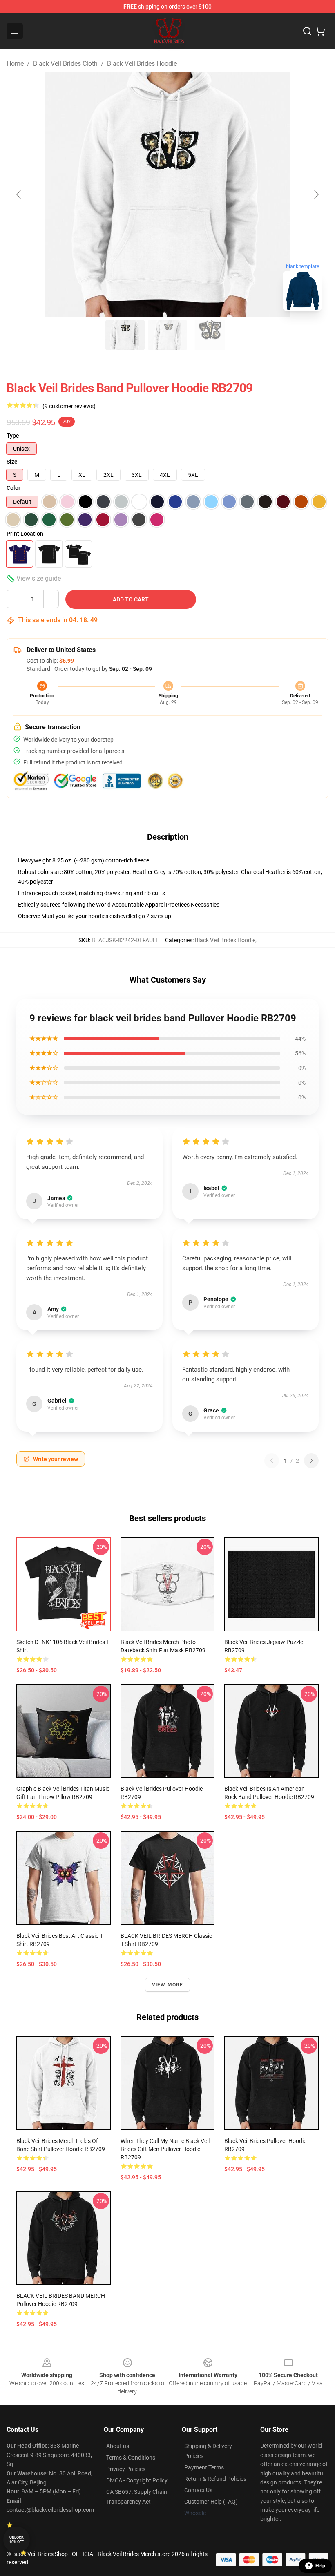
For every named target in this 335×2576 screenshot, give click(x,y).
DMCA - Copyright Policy (137, 2480)
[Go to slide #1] (125, 335)
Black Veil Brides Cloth (65, 64)
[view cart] (320, 31)
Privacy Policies (126, 2469)
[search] (307, 31)
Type (13, 436)
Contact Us (198, 2490)
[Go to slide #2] (167, 335)
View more (168, 1985)
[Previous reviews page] (272, 1461)
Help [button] (320, 2566)
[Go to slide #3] (210, 335)
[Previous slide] (19, 194)
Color (13, 488)
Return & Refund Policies (215, 2479)
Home (15, 64)
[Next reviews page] (311, 1461)
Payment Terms (204, 2467)
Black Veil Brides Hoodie (142, 64)
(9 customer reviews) (69, 406)
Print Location (25, 534)
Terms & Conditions (131, 2458)
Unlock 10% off (17, 2540)
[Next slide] (316, 194)
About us (118, 2446)
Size (12, 462)
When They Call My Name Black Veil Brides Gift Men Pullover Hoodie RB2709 (165, 2149)
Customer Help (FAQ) (211, 2502)
